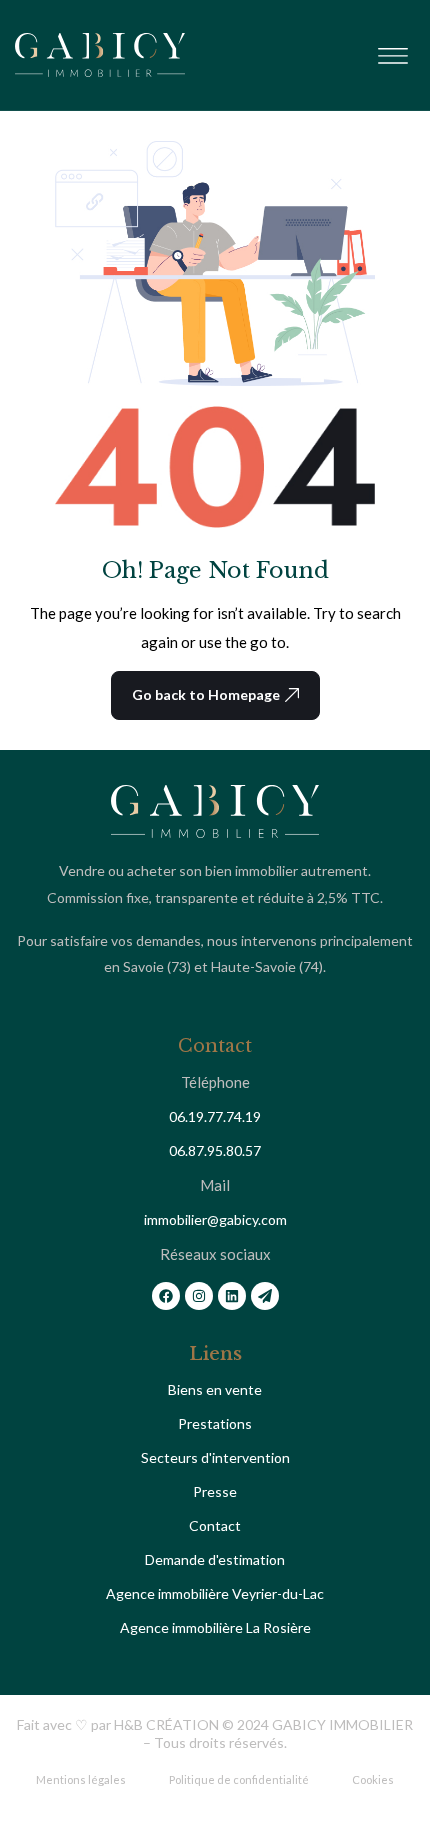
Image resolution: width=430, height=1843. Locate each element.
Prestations (215, 1423)
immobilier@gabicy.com (215, 1219)
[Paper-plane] (265, 1296)
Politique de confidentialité (239, 1779)
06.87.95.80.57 (215, 1150)
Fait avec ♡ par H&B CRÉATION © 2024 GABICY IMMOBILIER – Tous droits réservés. (215, 1733)
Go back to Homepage (206, 694)
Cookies (373, 1779)
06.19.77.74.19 (215, 1116)
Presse (215, 1491)
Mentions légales (81, 1779)
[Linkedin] (232, 1296)
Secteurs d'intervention (215, 1457)
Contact (215, 1525)
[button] (392, 51)
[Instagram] (199, 1296)
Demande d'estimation (215, 1559)
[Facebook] (166, 1296)
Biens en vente (215, 1389)
